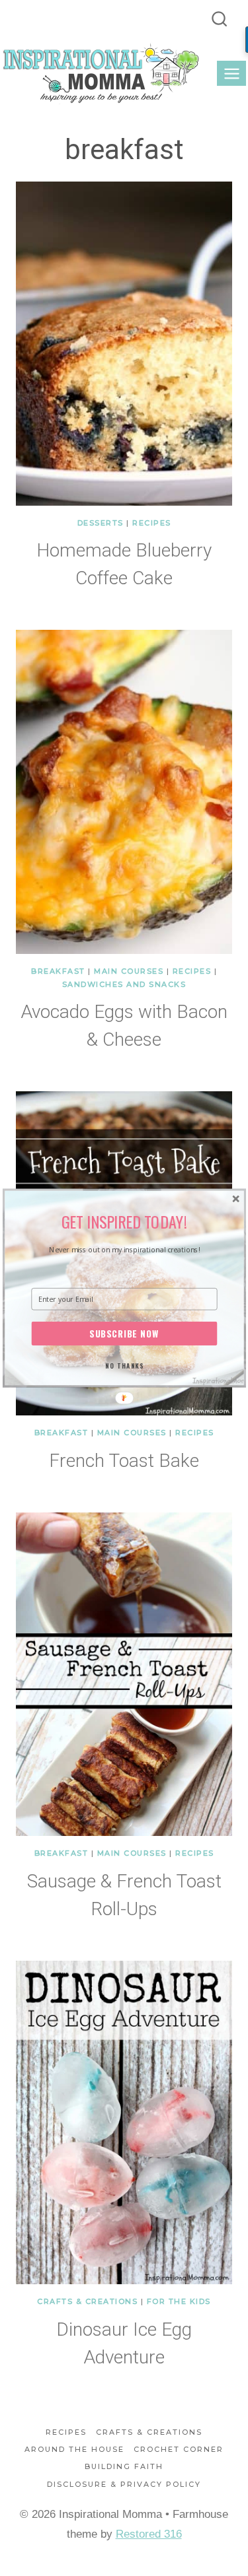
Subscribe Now (124, 1334)
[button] (124, 1222)
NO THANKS (124, 1365)
